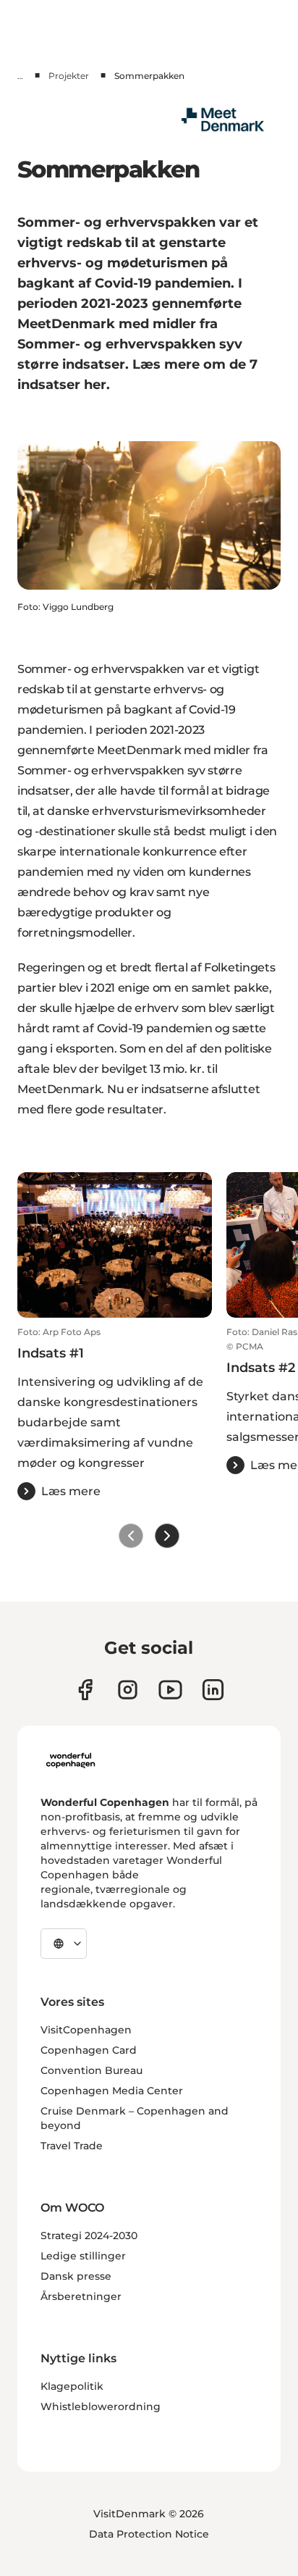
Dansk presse (76, 2276)
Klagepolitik (72, 2386)
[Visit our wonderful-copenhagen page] (213, 1690)
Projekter (69, 76)
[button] (115, 1413)
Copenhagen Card (89, 2050)
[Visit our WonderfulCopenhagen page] (170, 1690)
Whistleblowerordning (101, 2406)
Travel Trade (72, 2146)
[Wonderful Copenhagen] (71, 1760)
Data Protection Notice (149, 2534)
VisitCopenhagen (86, 2030)
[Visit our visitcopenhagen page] (128, 1690)
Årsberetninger (81, 2296)
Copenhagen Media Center (112, 2091)
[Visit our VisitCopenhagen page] (85, 1690)
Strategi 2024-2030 (89, 2236)
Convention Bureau (91, 2070)
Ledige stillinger (83, 2256)
